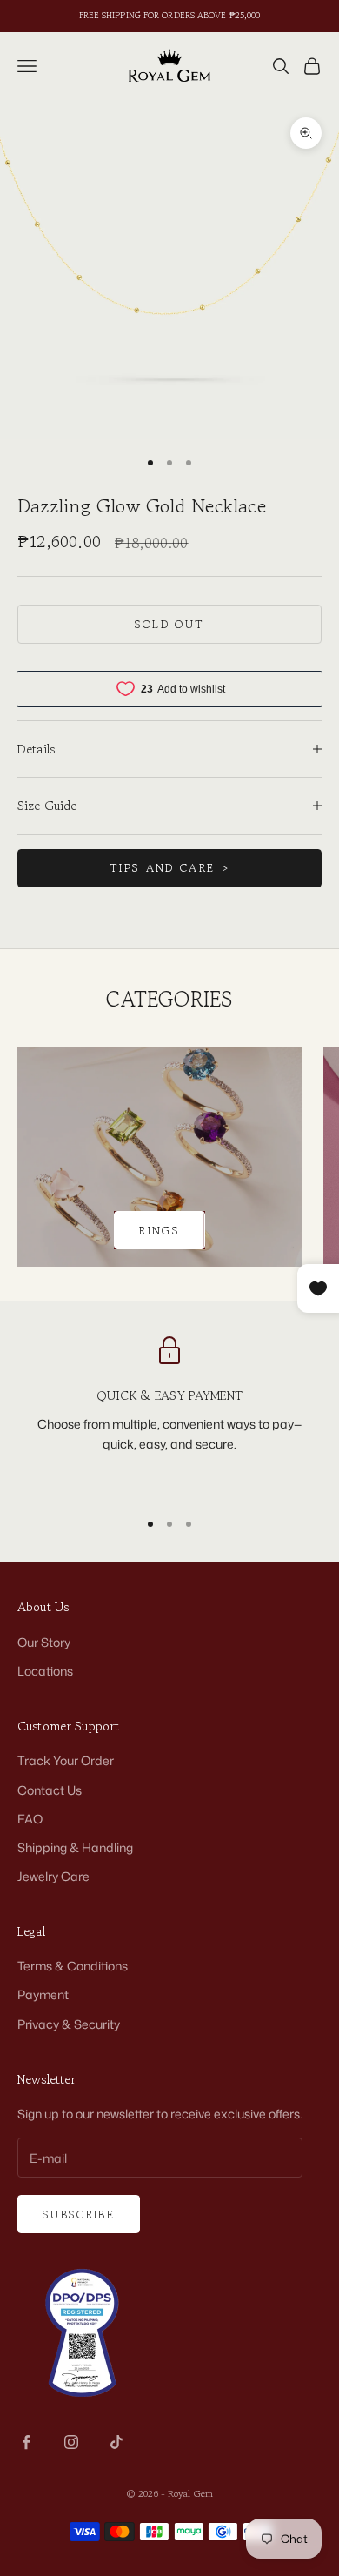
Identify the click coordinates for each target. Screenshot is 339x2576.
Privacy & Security (69, 2024)
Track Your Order (66, 1760)
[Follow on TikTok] (116, 2442)
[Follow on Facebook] (26, 2442)
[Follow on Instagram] (71, 2442)
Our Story (44, 1642)
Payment (43, 1994)
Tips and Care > (169, 868)
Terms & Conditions (73, 1966)
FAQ (30, 1819)
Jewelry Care (53, 1876)
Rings (160, 1231)
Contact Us (50, 1790)
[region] (169, 1415)
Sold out (170, 624)
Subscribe (79, 2215)
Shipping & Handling (75, 1847)
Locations (45, 1671)
